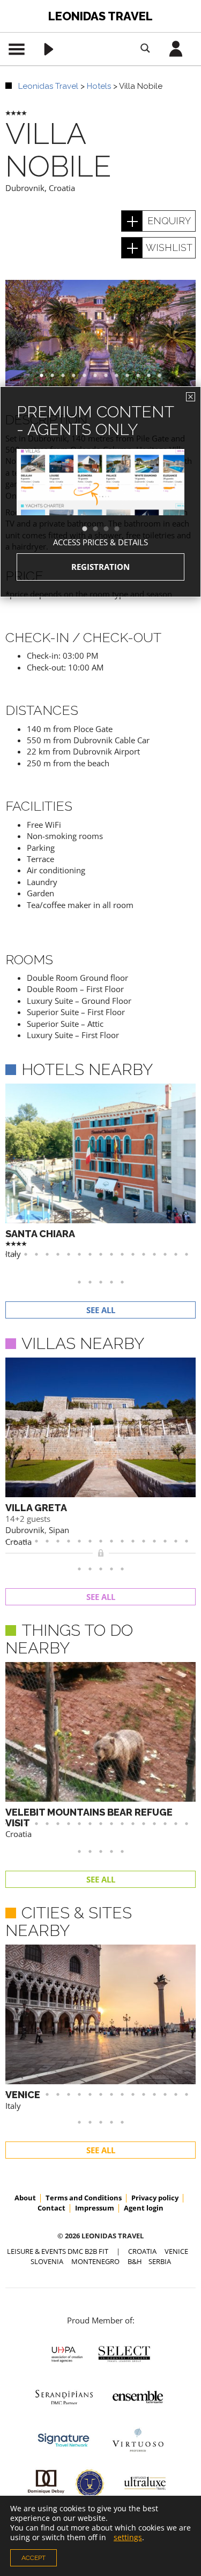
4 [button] (122, 529)
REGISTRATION (100, 567)
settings (128, 2537)
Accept (33, 2558)
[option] (100, 501)
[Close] (191, 397)
